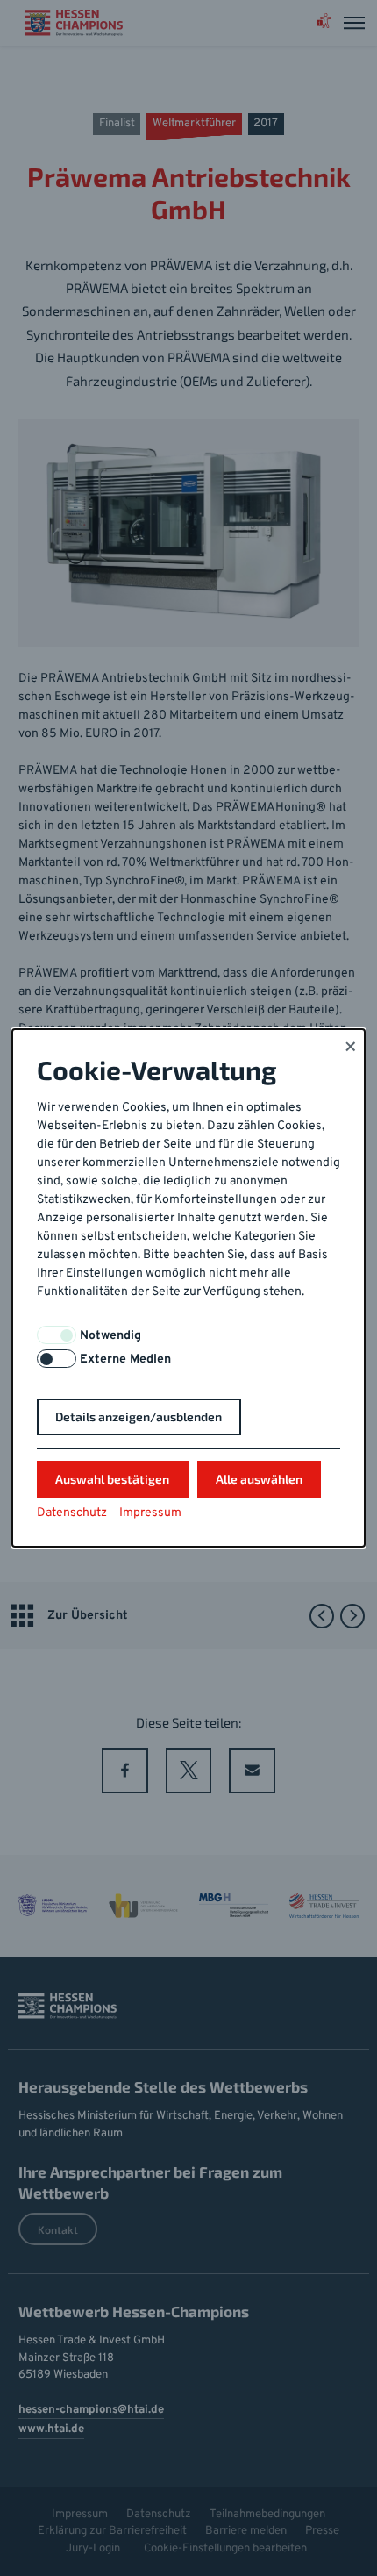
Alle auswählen (259, 1479)
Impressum (150, 1513)
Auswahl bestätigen (112, 1479)
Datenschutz (72, 1513)
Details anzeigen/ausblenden (139, 1417)
